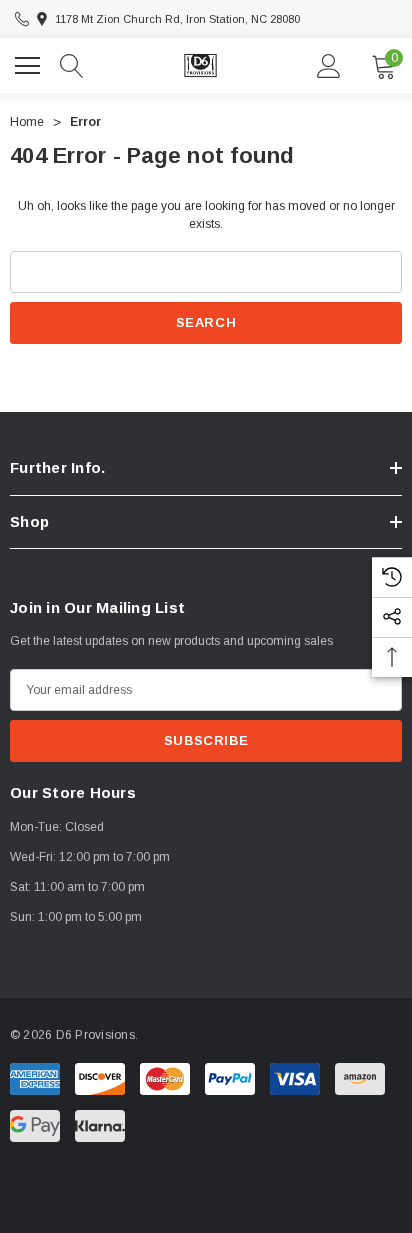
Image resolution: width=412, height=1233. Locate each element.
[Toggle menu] (30, 63)
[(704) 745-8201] (22, 19)
